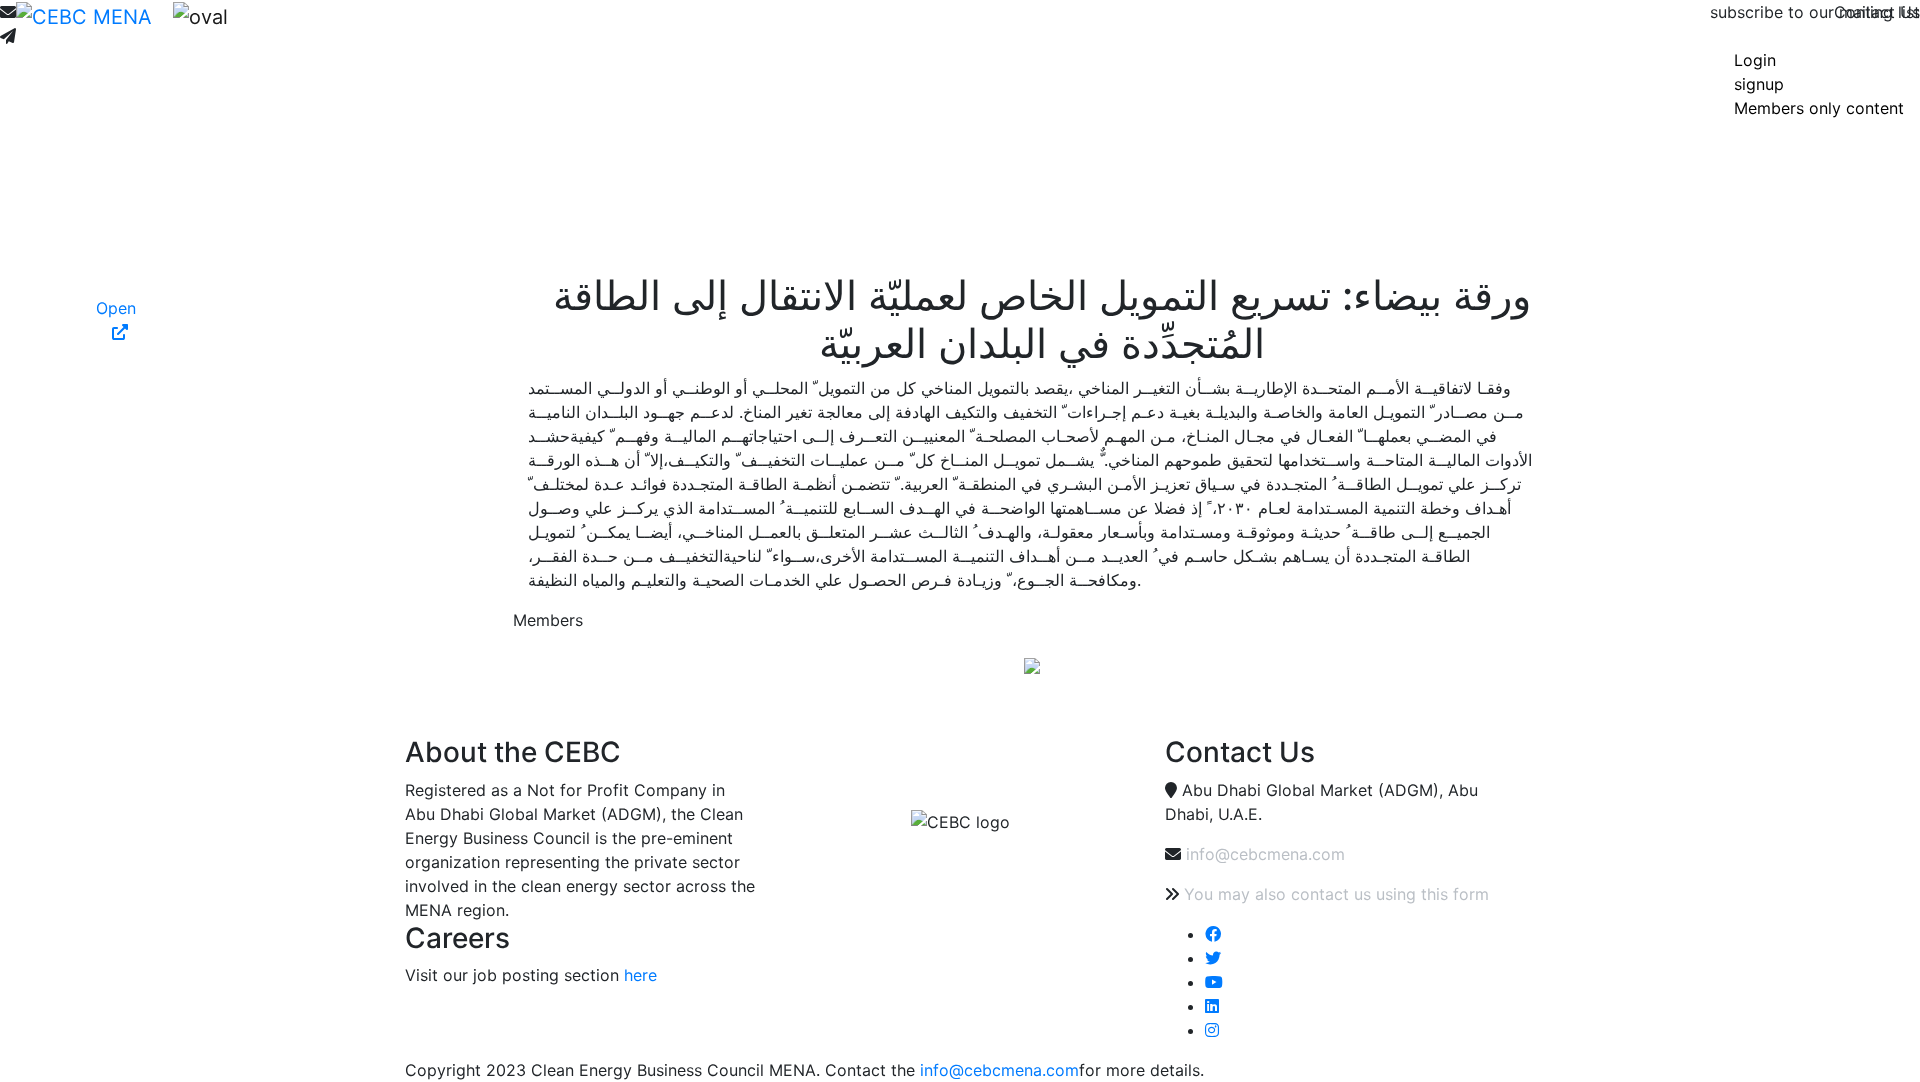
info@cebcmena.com (1265, 854)
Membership (381, 32)
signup (1759, 84)
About (312, 32)
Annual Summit (820, 32)
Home (266, 32)
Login (1755, 60)
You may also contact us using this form (1336, 894)
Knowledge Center (694, 32)
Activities (589, 32)
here (640, 975)
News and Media (491, 32)
